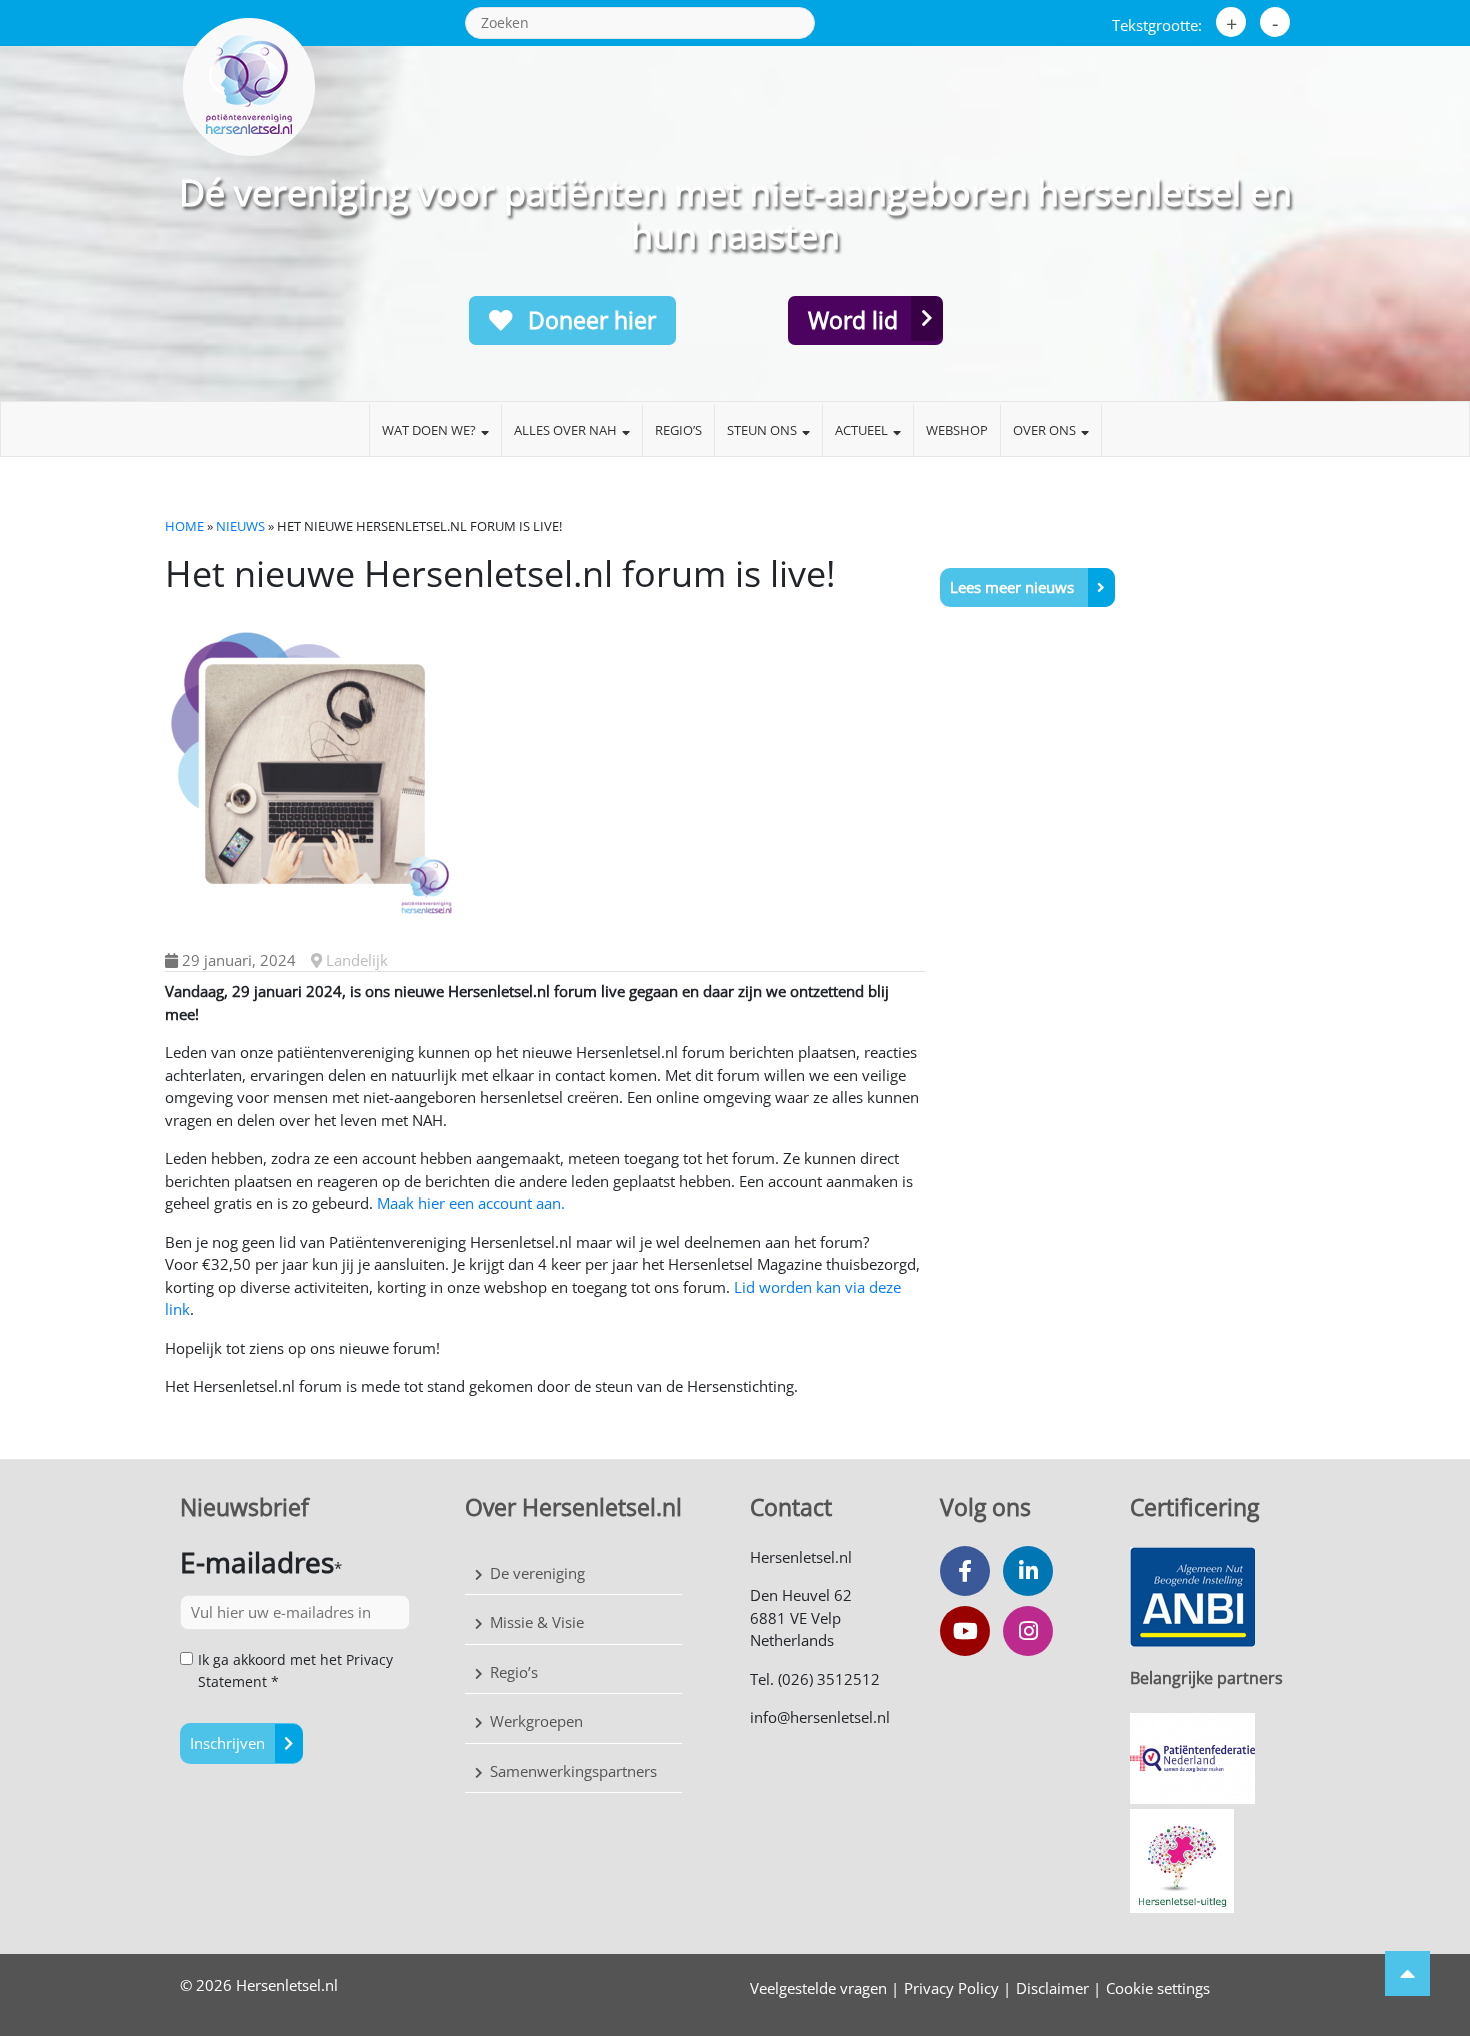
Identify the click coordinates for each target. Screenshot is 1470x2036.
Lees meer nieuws (1014, 587)
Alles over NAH (565, 430)
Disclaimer (1052, 1988)
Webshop (957, 430)
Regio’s (678, 430)
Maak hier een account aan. (471, 1203)
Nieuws (240, 526)
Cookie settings (1158, 1988)
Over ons (1044, 430)
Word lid (853, 320)
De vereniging (537, 1573)
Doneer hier (589, 320)
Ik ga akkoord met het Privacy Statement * (295, 1670)
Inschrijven (227, 1743)
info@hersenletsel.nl (820, 1717)
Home (184, 526)
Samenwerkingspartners (573, 1771)
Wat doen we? (429, 430)
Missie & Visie (537, 1622)
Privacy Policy (951, 1988)
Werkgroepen (536, 1721)
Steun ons (762, 430)
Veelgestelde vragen (818, 1988)
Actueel (861, 430)
